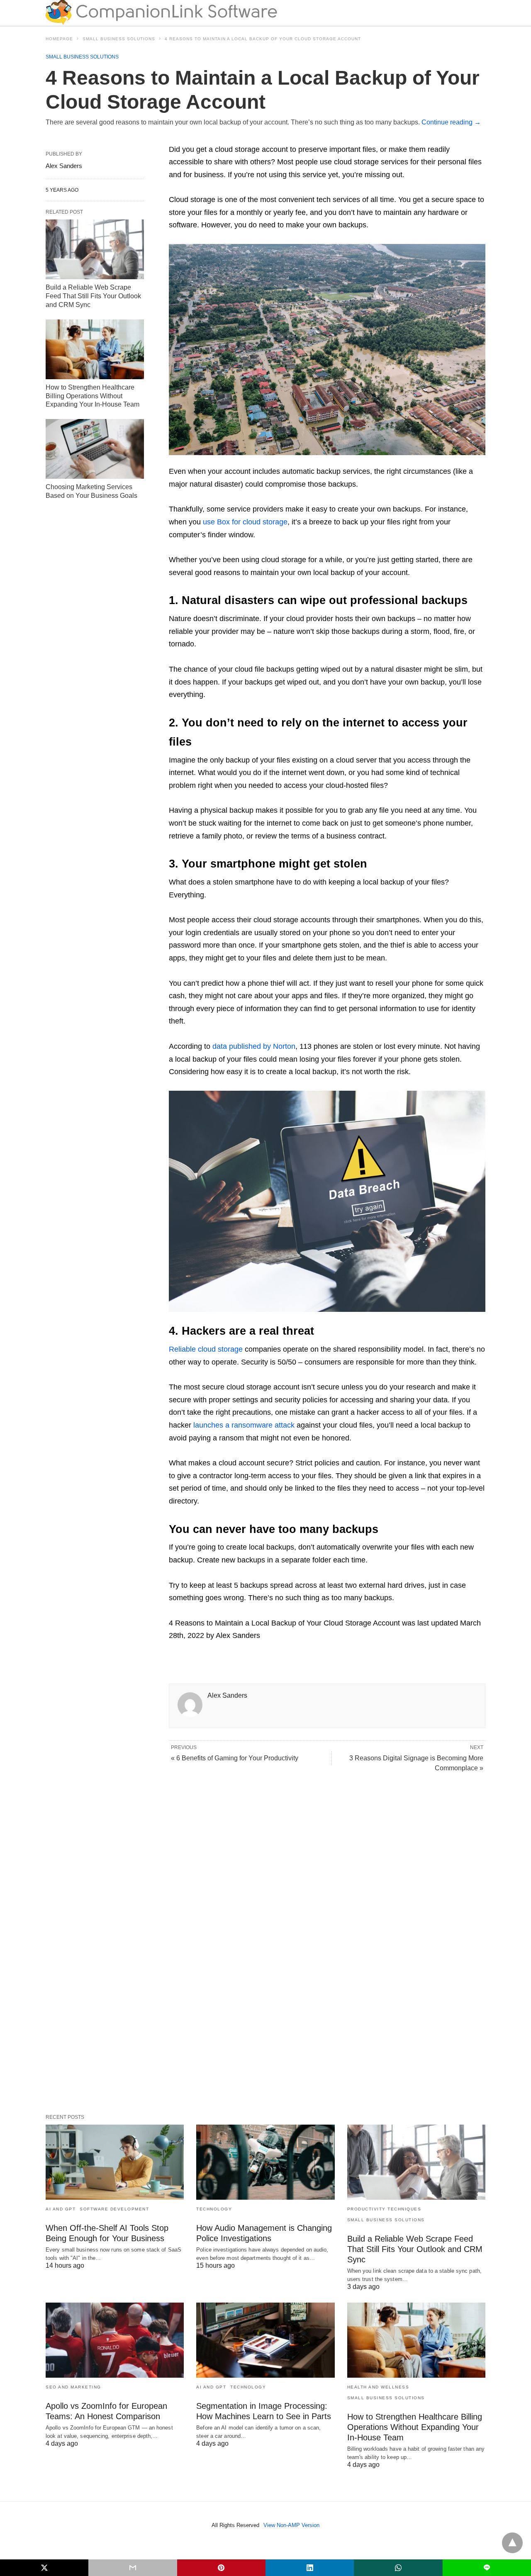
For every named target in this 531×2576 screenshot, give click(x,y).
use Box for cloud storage (244, 522)
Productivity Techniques (384, 2209)
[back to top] (512, 2543)
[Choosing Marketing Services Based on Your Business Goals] (95, 449)
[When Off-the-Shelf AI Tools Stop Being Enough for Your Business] (115, 2162)
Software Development (114, 2209)
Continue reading (451, 122)
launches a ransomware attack (243, 1425)
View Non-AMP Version (291, 2525)
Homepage (59, 39)
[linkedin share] (310, 2568)
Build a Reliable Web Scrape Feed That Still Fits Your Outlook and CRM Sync (93, 296)
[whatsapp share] (398, 2568)
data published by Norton (253, 1046)
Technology (214, 2209)
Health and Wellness (378, 2387)
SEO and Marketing (73, 2387)
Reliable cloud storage (206, 1349)
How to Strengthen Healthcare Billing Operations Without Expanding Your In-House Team (93, 396)
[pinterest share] (221, 2568)
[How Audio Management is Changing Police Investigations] (265, 2162)
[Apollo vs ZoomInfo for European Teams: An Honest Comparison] (115, 2340)
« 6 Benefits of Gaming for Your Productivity (235, 1758)
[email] (133, 2568)
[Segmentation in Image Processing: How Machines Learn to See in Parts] (265, 2340)
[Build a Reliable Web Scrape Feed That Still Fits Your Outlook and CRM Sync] (95, 249)
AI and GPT (61, 2209)
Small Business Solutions (119, 39)
